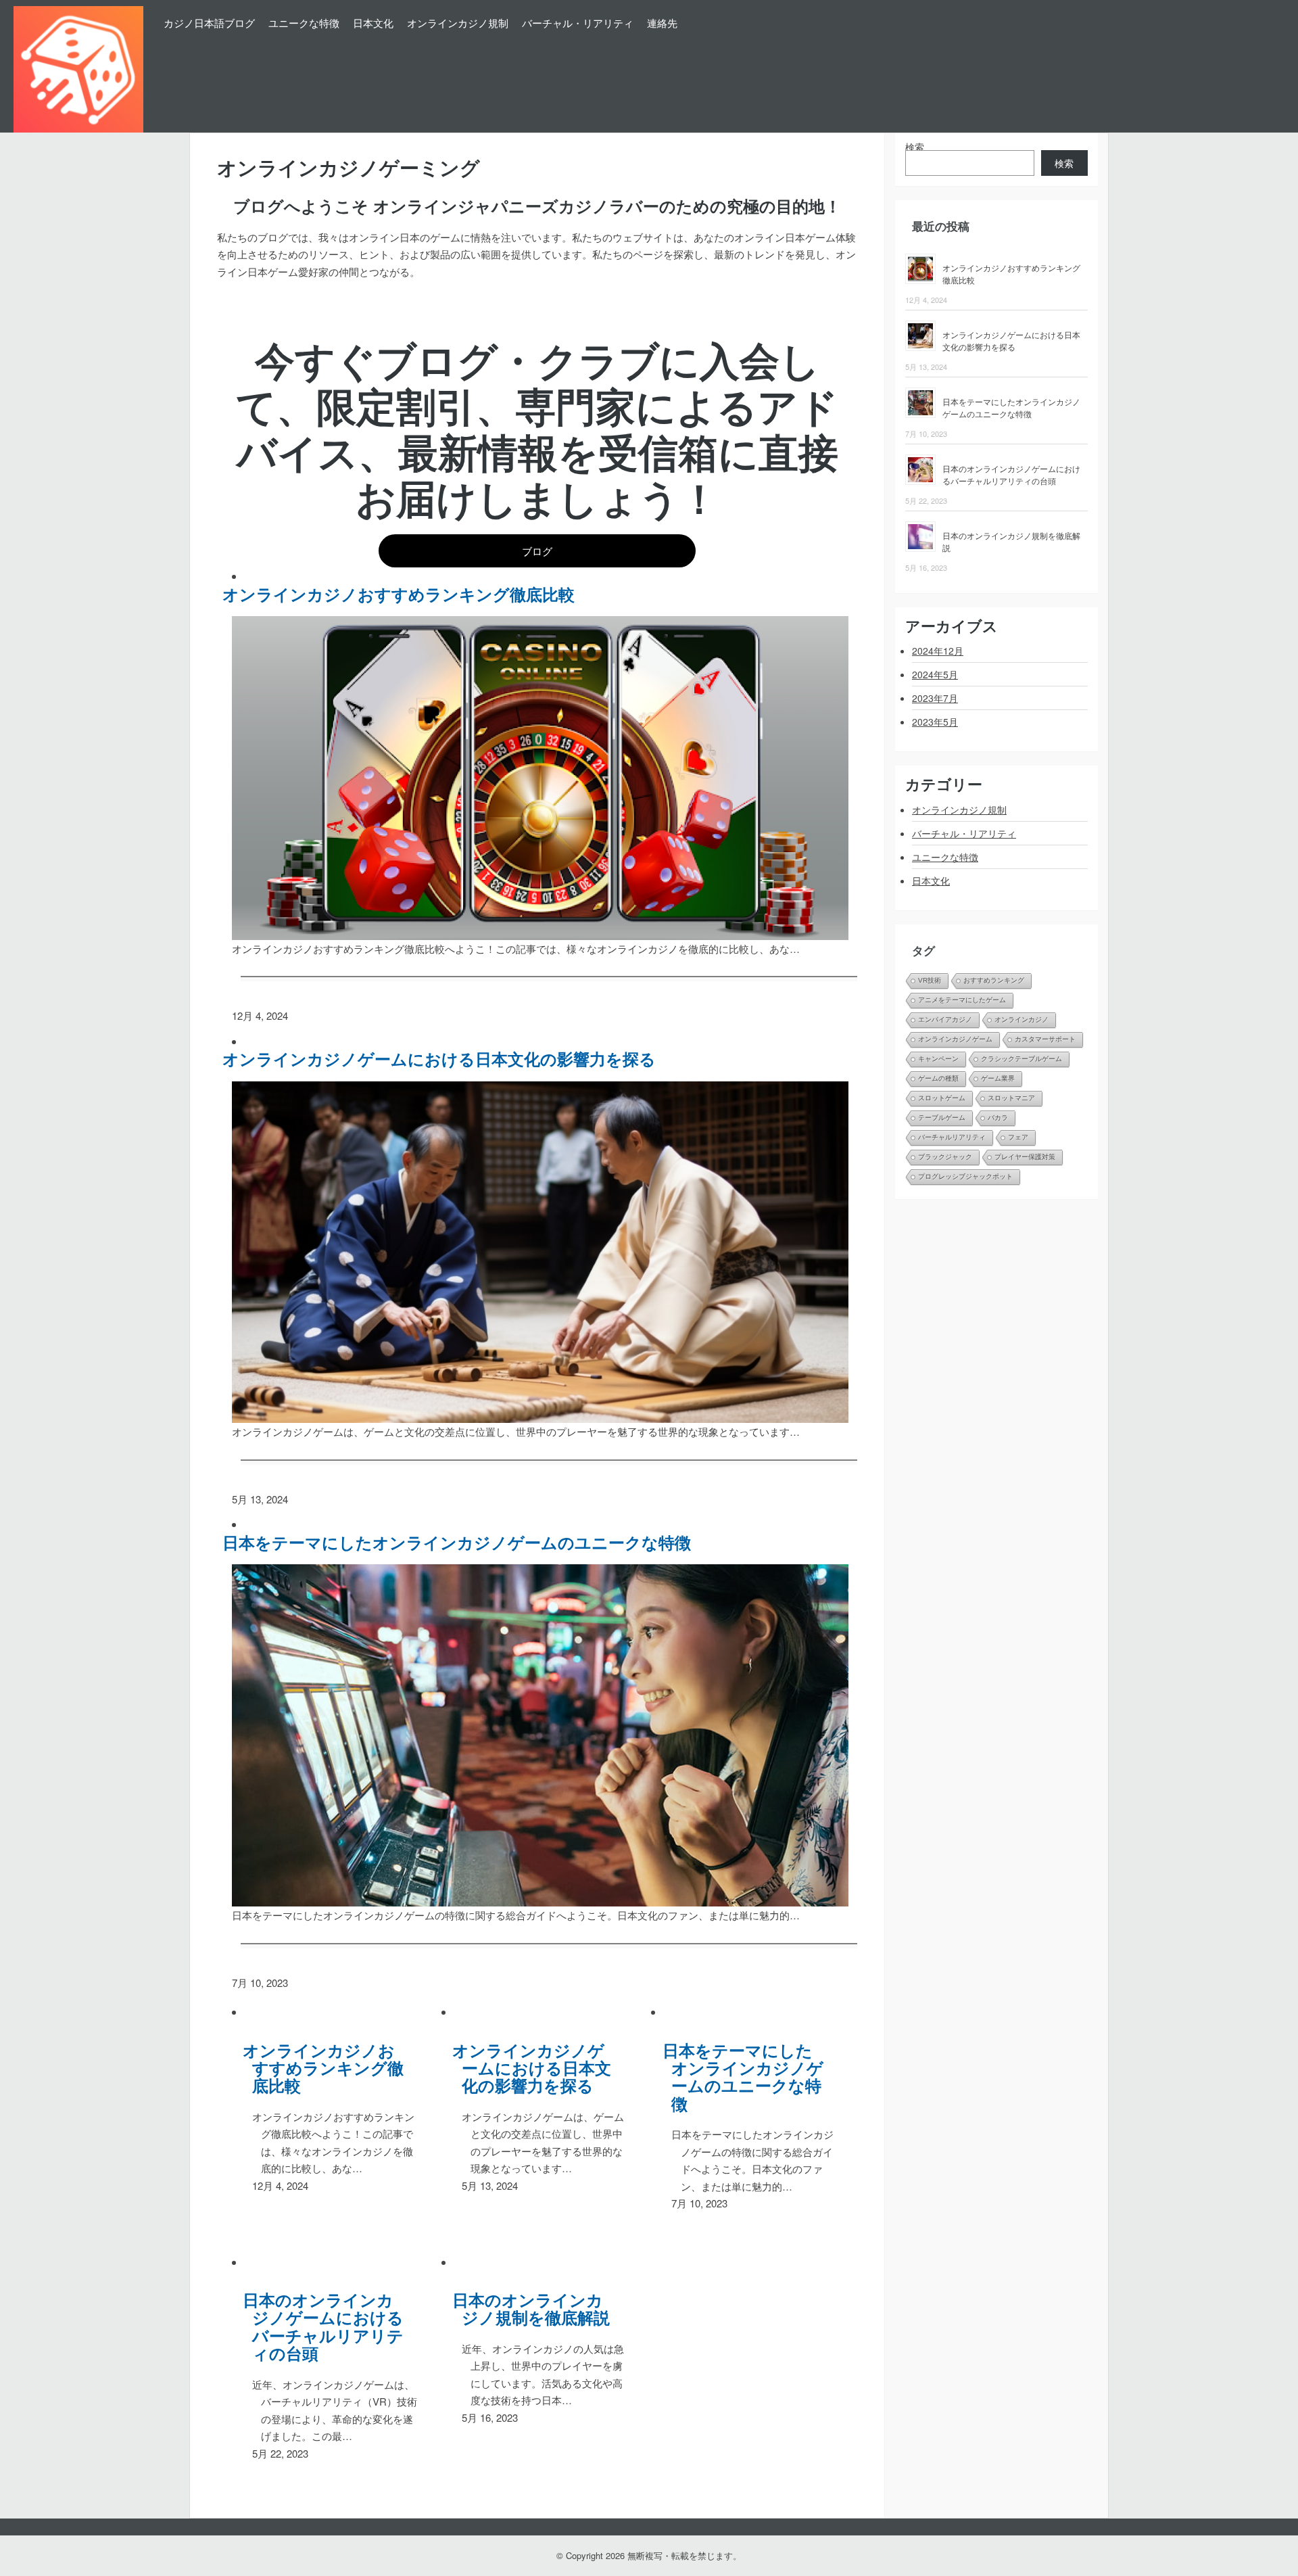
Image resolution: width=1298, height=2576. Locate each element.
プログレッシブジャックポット (965, 1176)
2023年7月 (935, 698)
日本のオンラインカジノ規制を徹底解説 (536, 2309)
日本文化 (373, 23)
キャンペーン (938, 1059)
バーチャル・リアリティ (578, 23)
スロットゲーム (942, 1098)
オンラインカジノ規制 (458, 23)
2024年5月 (935, 674)
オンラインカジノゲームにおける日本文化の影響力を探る (444, 1058)
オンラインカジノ (1021, 1020)
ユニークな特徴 (304, 23)
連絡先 (662, 23)
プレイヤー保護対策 (1025, 1157)
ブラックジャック (945, 1157)
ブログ (537, 551)
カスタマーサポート (1045, 1039)
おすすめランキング (994, 980)
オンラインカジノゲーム (955, 1039)
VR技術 (930, 980)
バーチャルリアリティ (952, 1137)
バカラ (998, 1118)
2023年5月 (935, 722)
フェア (1018, 1137)
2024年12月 (938, 651)
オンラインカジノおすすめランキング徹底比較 (404, 594)
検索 (915, 147)
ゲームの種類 (938, 1078)
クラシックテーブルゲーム (1021, 1059)
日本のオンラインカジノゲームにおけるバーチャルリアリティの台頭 (328, 2326)
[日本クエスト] (78, 66)
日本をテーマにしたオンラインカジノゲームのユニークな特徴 (462, 1542)
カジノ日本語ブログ (209, 23)
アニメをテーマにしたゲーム (962, 1000)
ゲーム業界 (998, 1078)
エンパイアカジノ (945, 1020)
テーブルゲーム (942, 1118)
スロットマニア (1011, 1098)
